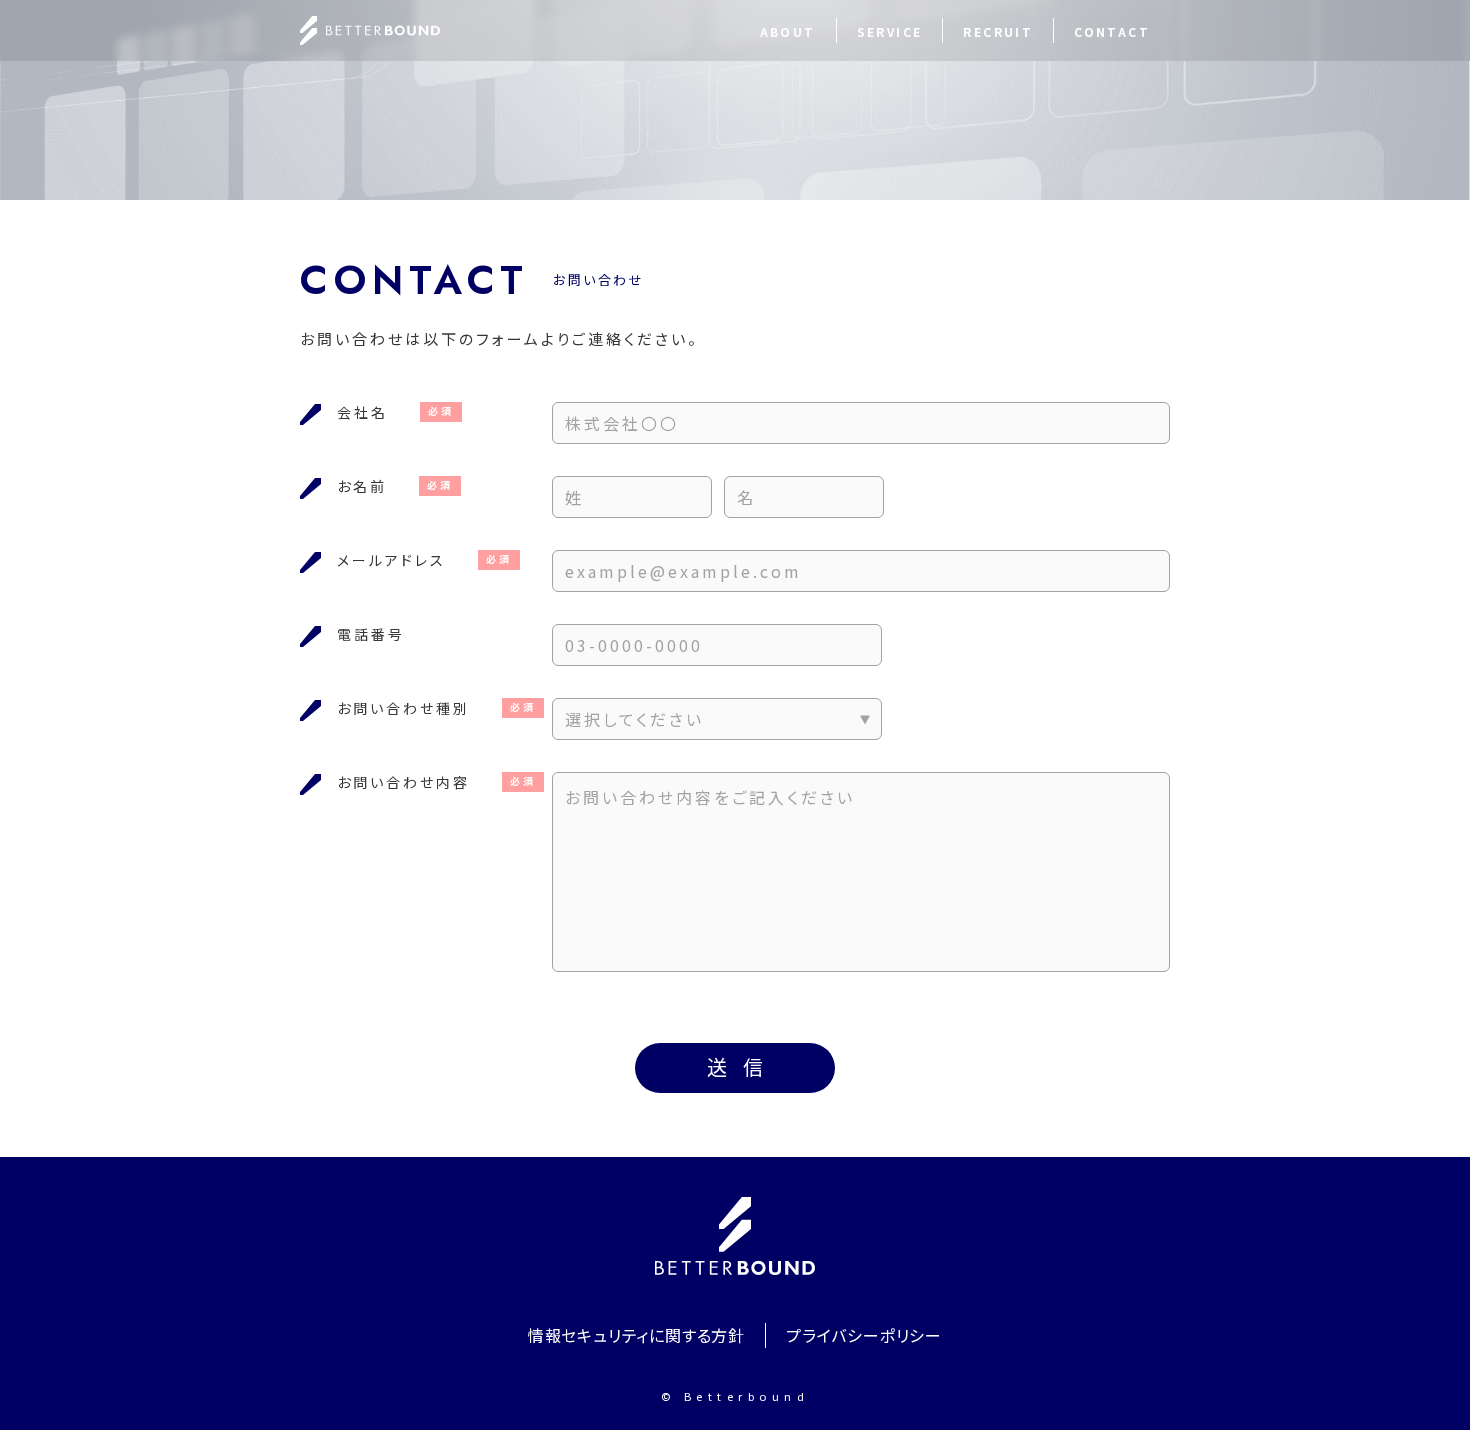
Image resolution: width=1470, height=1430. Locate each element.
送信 (743, 1066)
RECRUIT (998, 31)
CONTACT (1112, 31)
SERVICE (890, 31)
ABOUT (788, 31)
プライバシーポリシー (864, 1335)
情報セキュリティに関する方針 (636, 1335)
